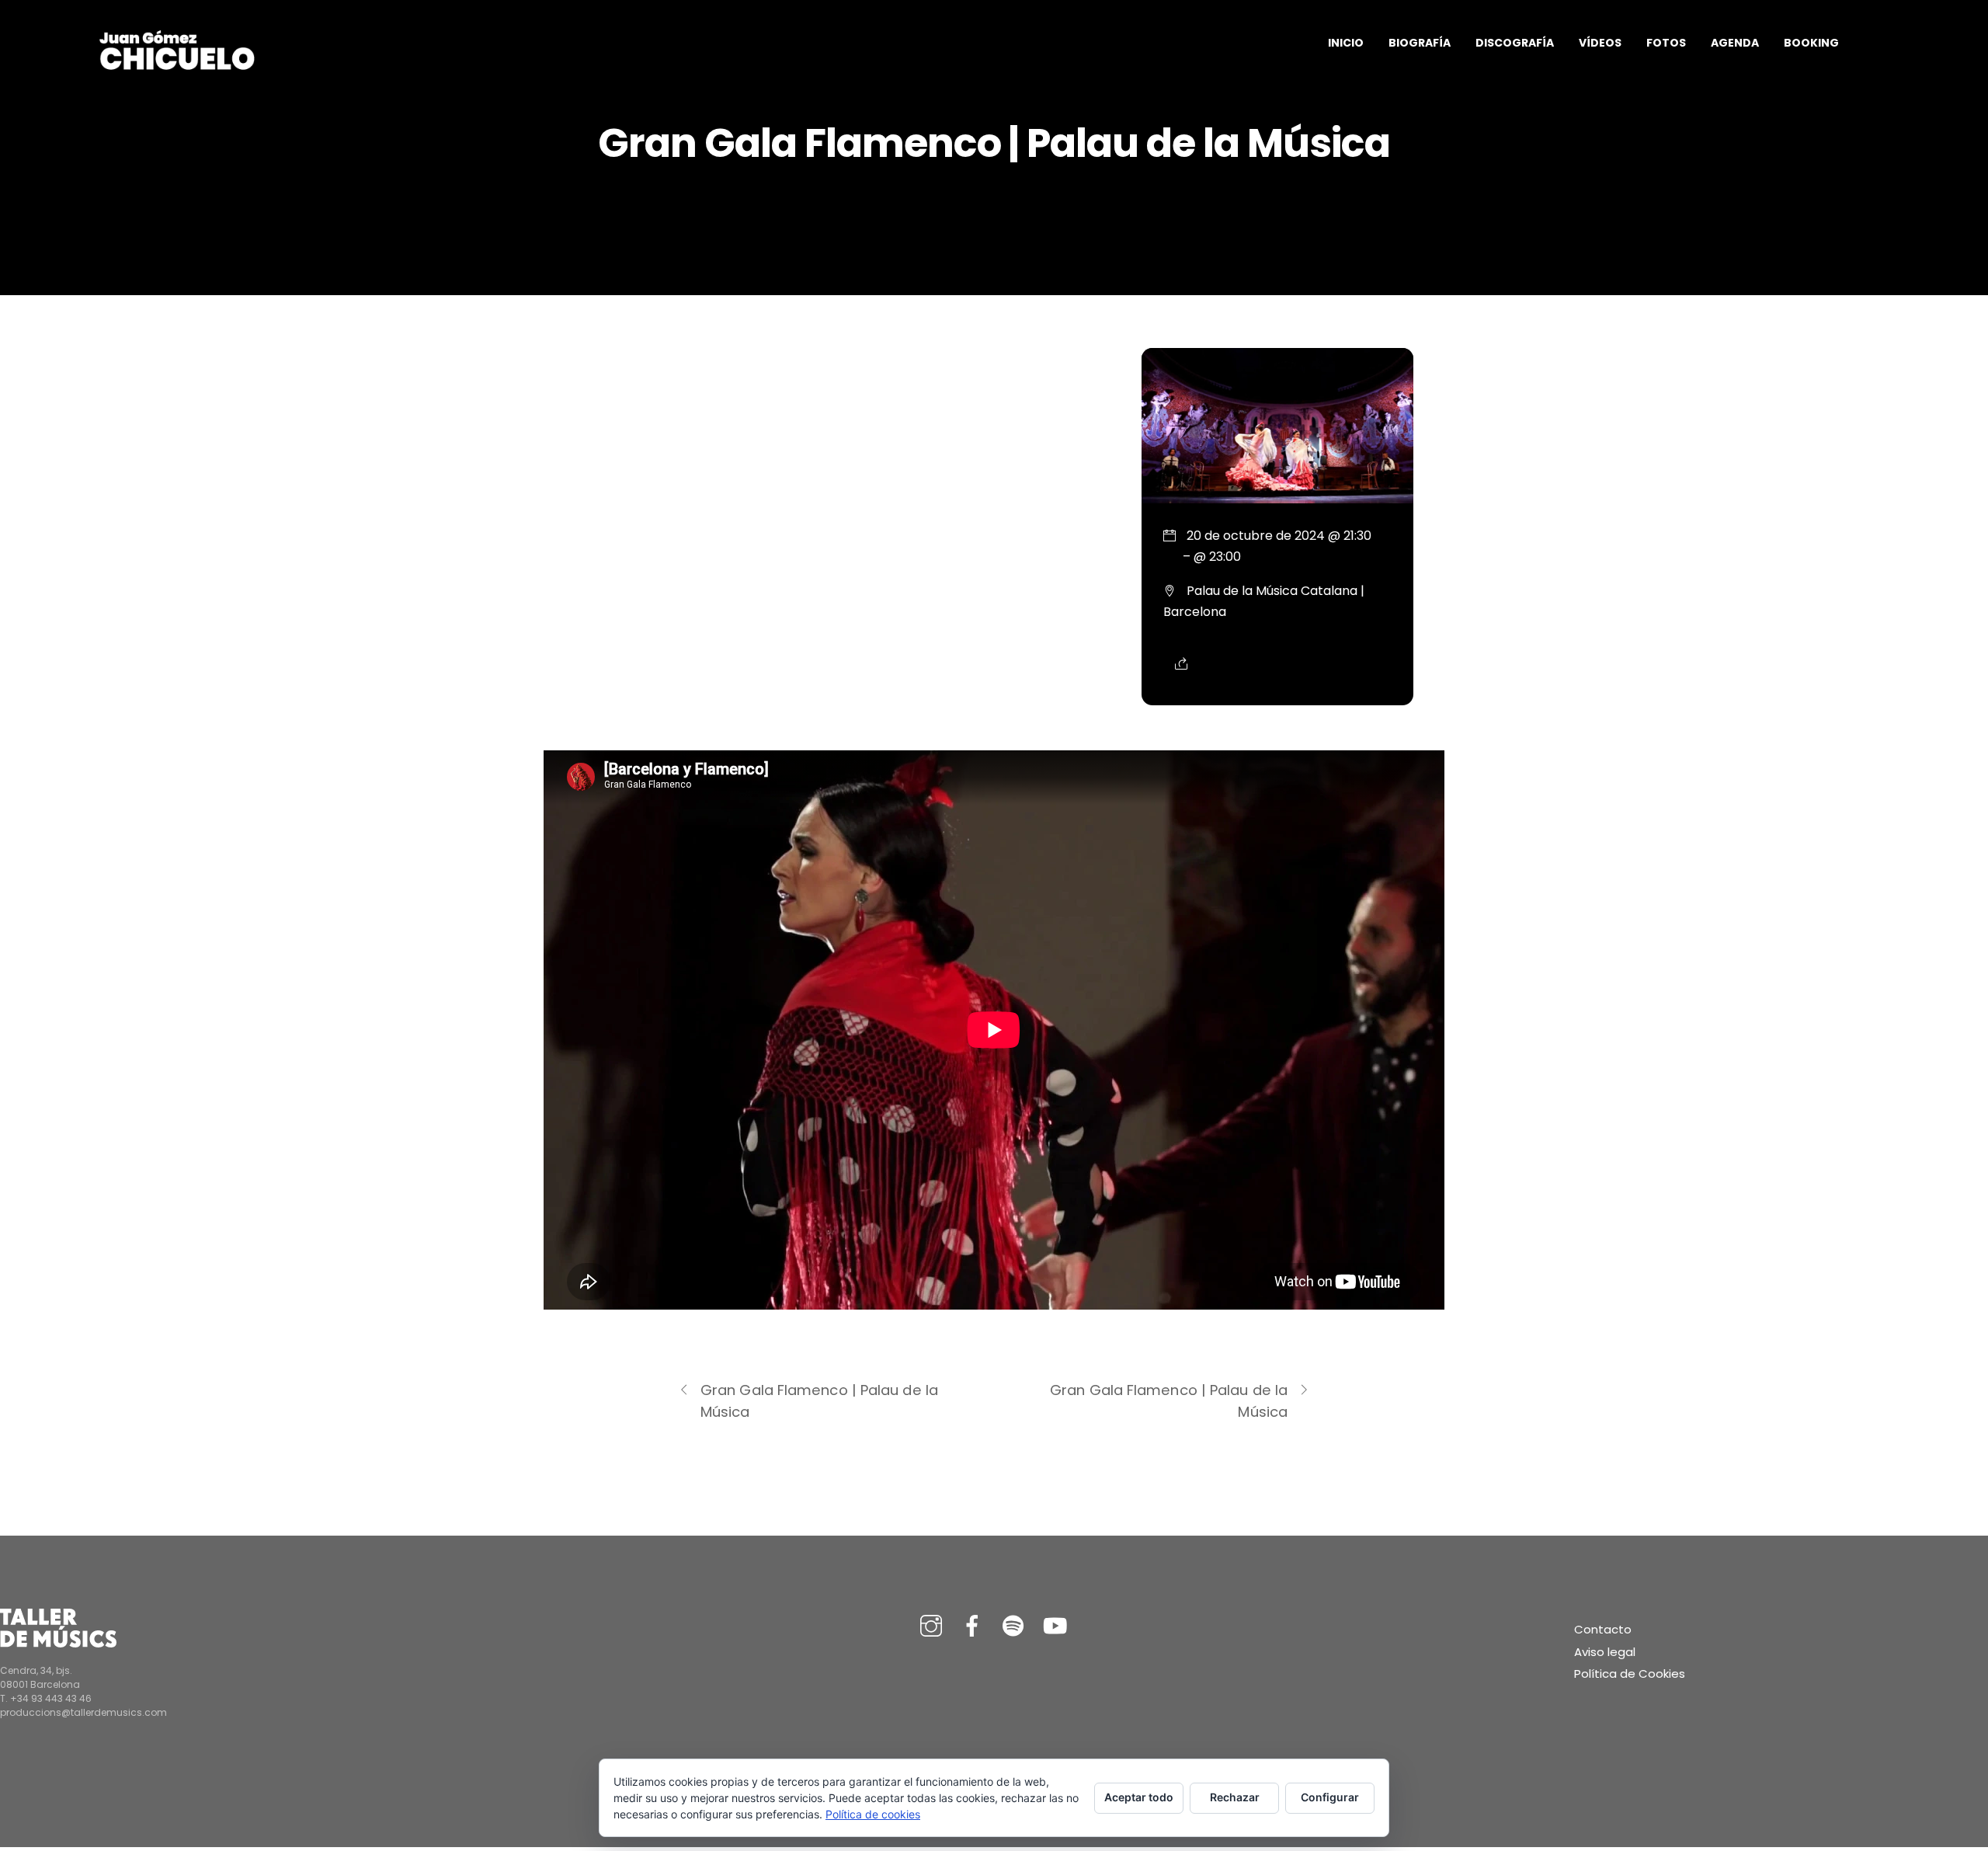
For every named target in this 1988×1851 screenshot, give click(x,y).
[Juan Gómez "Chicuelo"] (177, 66)
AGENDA (1735, 43)
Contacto (1603, 1629)
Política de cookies (873, 1814)
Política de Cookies (1630, 1674)
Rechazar (1235, 1797)
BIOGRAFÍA (1420, 43)
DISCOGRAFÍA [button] (1515, 43)
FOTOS (1666, 43)
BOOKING (1811, 43)
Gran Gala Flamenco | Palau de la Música (819, 1400)
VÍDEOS (1600, 43)
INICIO (1346, 43)
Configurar (1330, 1797)
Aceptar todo (1139, 1797)
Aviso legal (1605, 1652)
